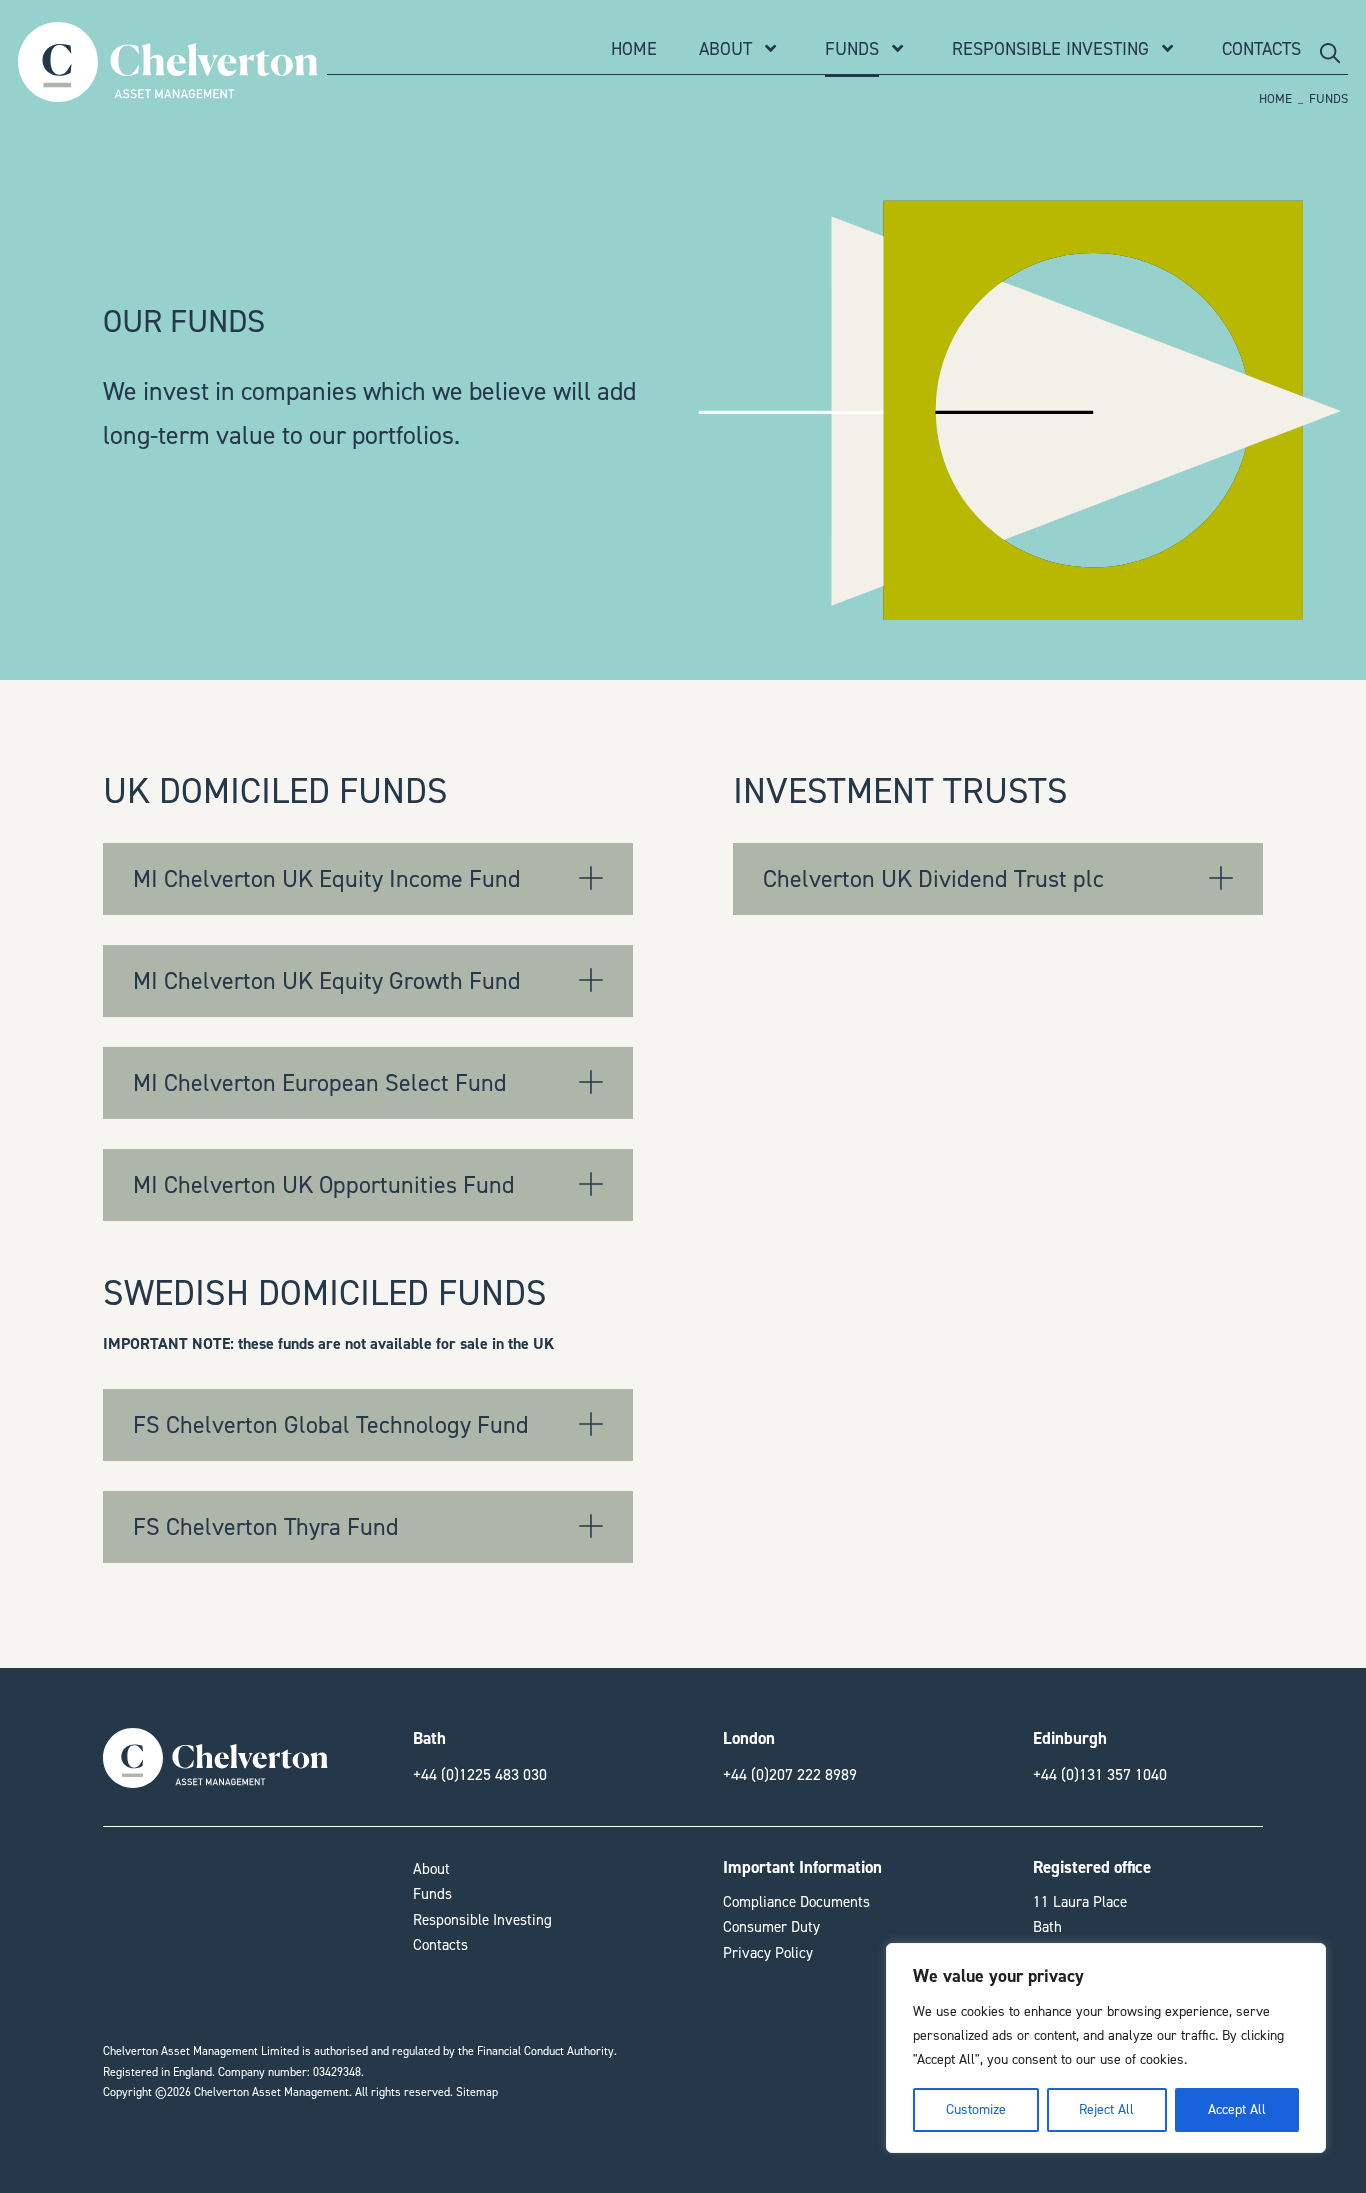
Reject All (1106, 2109)
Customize (976, 2109)
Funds (852, 49)
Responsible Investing (1050, 49)
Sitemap (477, 2092)
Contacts (1261, 49)
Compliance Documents (796, 1902)
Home (634, 49)
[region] (1106, 2048)
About (725, 49)
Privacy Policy (768, 1953)
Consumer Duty (771, 1927)
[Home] (167, 91)
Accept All (1237, 2109)
